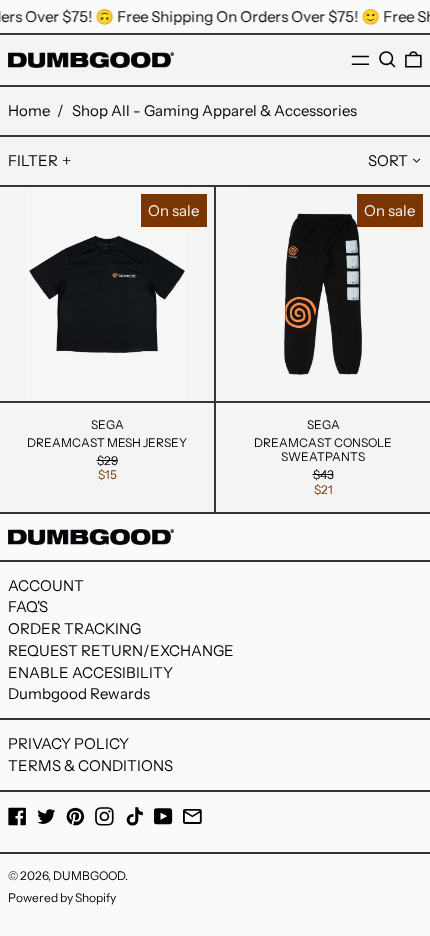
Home (29, 110)
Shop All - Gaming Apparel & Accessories (214, 110)
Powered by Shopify (62, 897)
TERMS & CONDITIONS (90, 765)
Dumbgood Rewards (79, 693)
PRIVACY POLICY (68, 743)
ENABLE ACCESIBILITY (90, 672)
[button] (387, 60)
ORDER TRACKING (74, 628)
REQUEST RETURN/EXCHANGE (121, 650)
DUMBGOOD (89, 875)
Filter (33, 160)
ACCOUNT (46, 585)
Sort (388, 160)
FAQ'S (28, 606)
